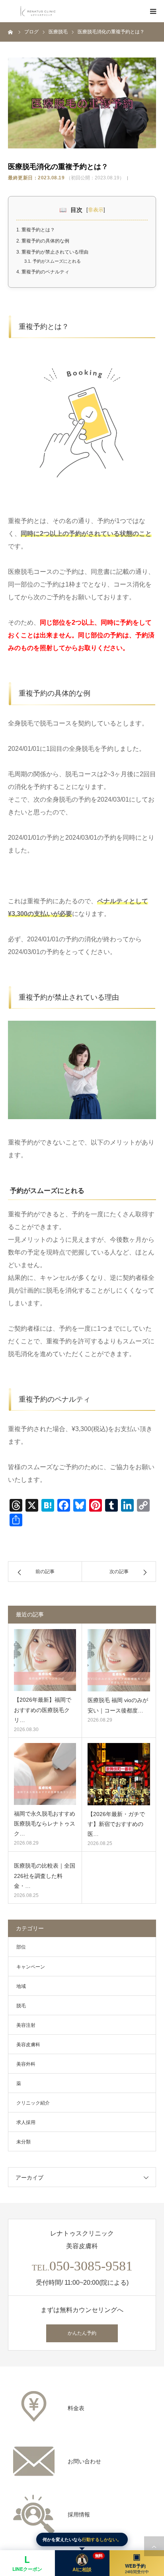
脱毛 (21, 2006)
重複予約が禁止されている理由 (52, 252)
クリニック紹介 (33, 2103)
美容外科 (26, 2064)
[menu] (153, 11)
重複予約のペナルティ (43, 272)
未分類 (23, 2142)
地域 (21, 1986)
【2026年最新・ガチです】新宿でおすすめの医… (116, 1824)
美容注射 (26, 2025)
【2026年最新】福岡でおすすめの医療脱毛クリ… (43, 1710)
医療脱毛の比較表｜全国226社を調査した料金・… (45, 1876)
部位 (21, 1947)
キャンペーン (31, 1967)
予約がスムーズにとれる (53, 261)
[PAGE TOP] (154, 2546)
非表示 (96, 210)
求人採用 (26, 2122)
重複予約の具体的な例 (43, 241)
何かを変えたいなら (82, 2539)
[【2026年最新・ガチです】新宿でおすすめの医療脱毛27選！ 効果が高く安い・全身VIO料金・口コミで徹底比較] (119, 1774)
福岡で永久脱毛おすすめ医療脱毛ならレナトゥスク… (45, 1824)
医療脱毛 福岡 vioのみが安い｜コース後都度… (118, 1705)
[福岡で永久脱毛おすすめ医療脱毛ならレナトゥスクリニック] (45, 1774)
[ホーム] (11, 32)
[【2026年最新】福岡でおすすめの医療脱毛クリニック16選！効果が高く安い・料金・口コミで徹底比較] (45, 1660)
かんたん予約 (82, 2333)
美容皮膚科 (28, 2045)
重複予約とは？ (36, 230)
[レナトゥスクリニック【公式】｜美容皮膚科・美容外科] (38, 11)
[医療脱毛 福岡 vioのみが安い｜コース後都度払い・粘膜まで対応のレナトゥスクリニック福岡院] (119, 1660)
